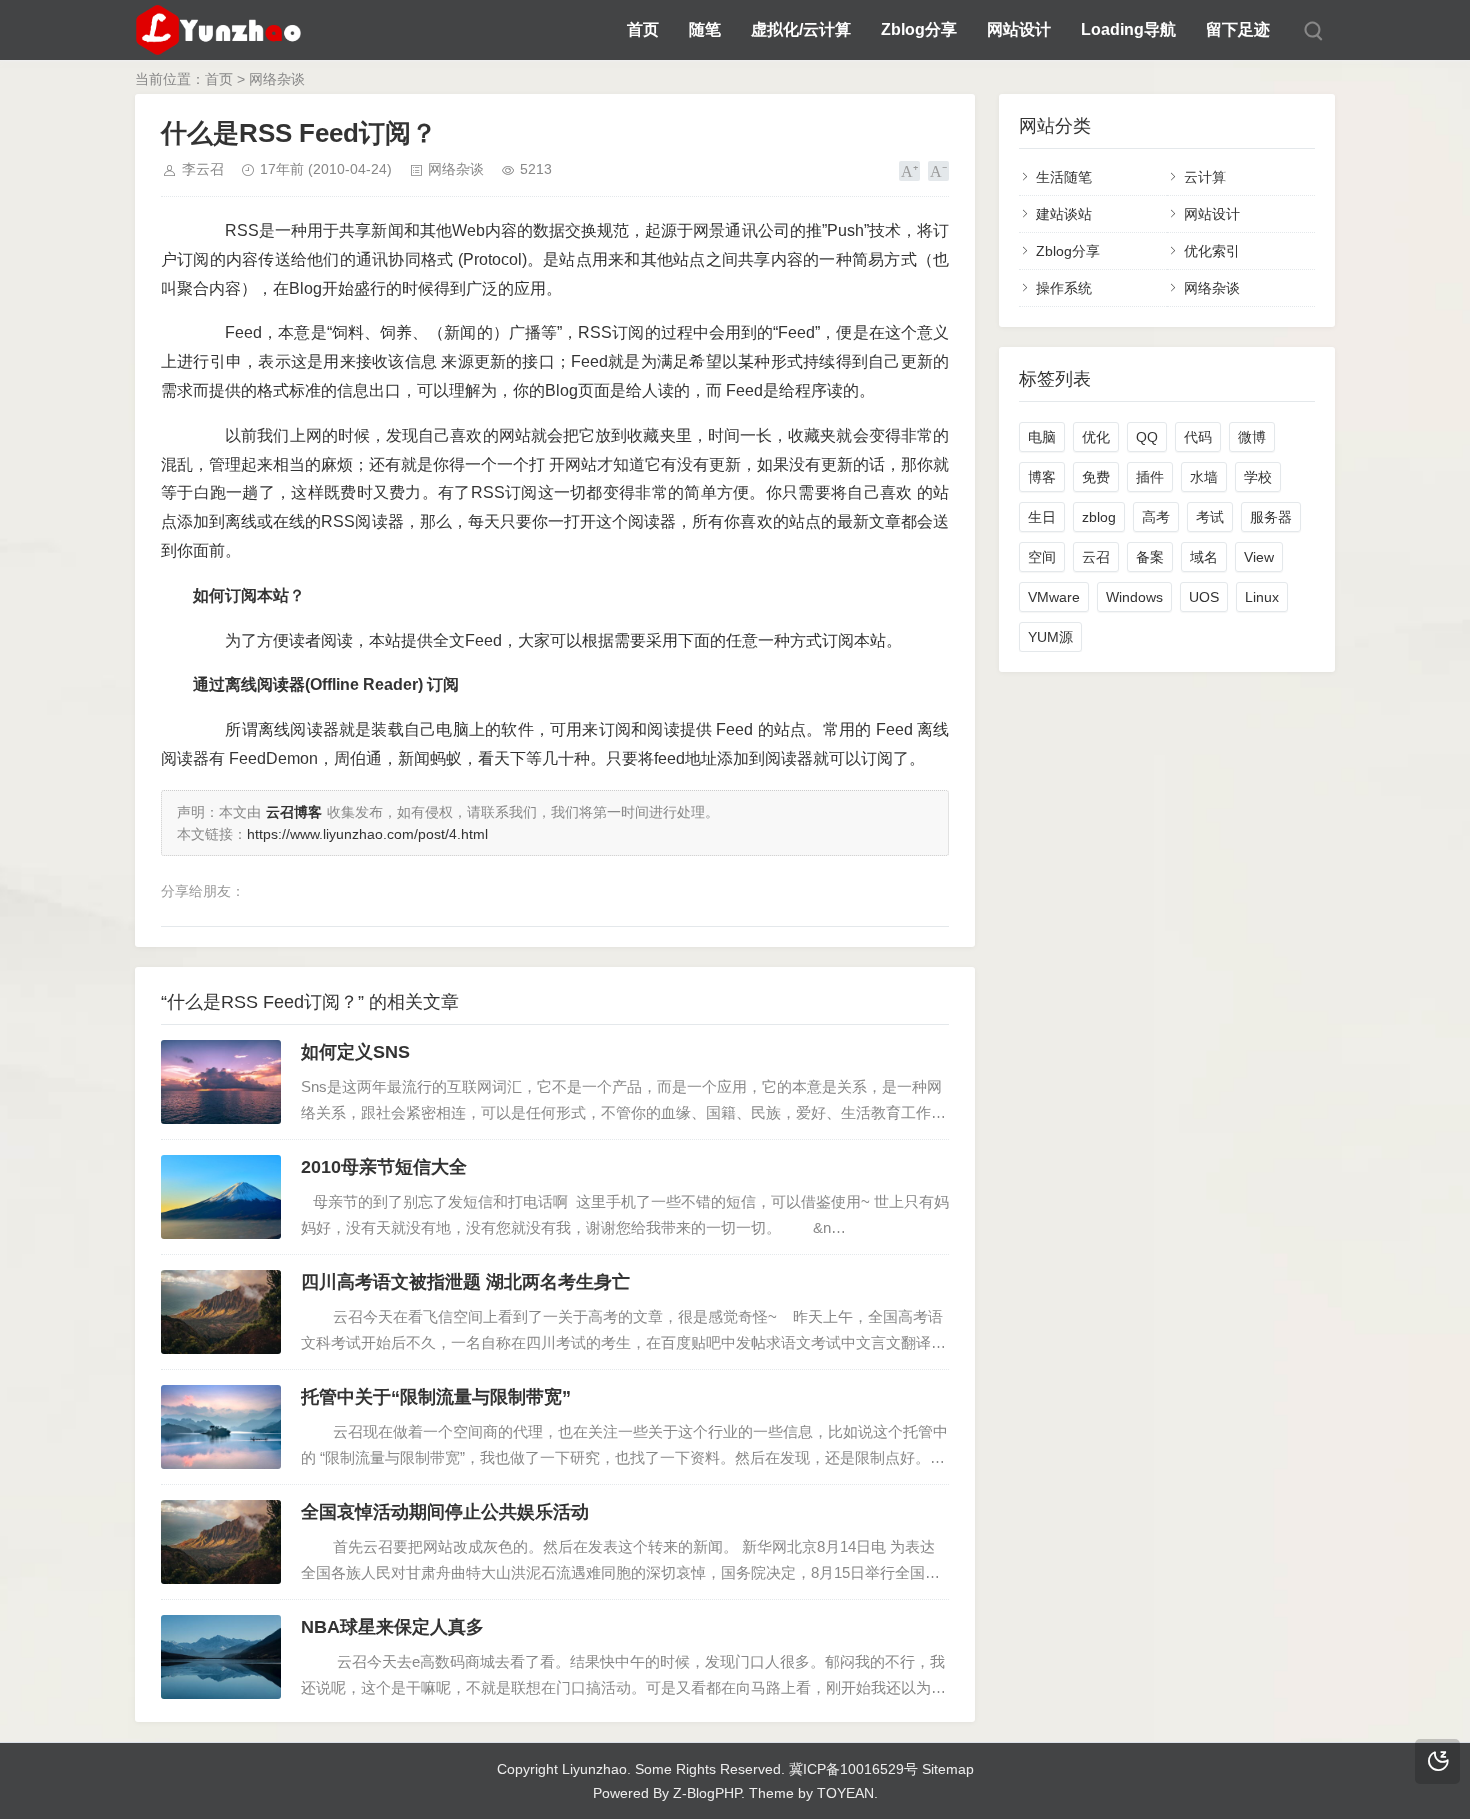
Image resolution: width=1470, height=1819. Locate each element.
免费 (1096, 477)
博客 (1042, 477)
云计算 (1205, 177)
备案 (1150, 557)
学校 (1258, 477)
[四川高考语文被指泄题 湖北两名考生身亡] (221, 1312)
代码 (1198, 437)
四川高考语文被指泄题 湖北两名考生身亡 (465, 1282)
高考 (1156, 517)
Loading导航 (1128, 29)
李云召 (203, 169)
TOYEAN (845, 1793)
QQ (1147, 437)
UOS (1204, 597)
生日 (1042, 517)
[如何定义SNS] (221, 1082)
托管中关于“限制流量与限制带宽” (436, 1397)
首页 (643, 29)
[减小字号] (938, 171)
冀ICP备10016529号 (853, 1769)
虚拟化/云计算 (801, 29)
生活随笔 (1064, 177)
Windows (1134, 597)
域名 (1204, 557)
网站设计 (1019, 29)
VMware (1054, 597)
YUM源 (1050, 637)
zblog (1099, 517)
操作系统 (1064, 288)
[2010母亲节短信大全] (221, 1197)
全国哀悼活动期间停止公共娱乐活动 (445, 1512)
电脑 (1042, 437)
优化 (1096, 437)
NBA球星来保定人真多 (392, 1627)
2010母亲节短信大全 (384, 1167)
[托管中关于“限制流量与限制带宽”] (221, 1427)
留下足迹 (1238, 29)
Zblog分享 (919, 29)
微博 (1252, 437)
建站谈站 (1064, 214)
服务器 (1271, 517)
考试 (1210, 517)
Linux (1262, 597)
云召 (1096, 557)
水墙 (1204, 477)
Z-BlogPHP (707, 1793)
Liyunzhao (594, 1769)
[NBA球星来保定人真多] (221, 1657)
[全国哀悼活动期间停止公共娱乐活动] (221, 1542)
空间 (1042, 557)
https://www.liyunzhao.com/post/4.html (367, 834)
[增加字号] (909, 171)
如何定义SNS (355, 1052)
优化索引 (1212, 251)
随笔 (705, 29)
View (1259, 557)
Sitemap (948, 1769)
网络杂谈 (277, 79)
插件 (1150, 477)
